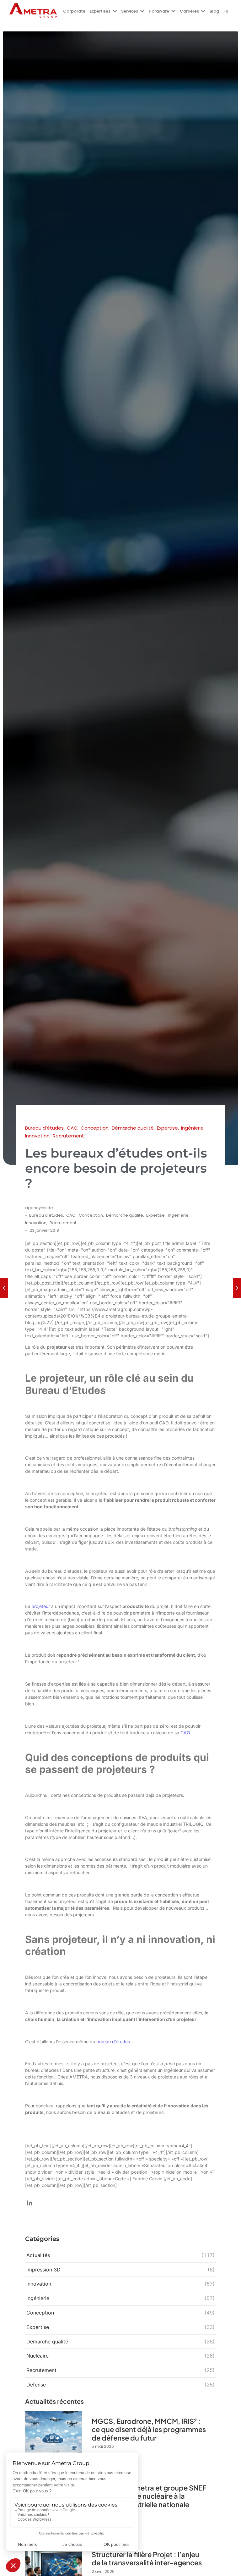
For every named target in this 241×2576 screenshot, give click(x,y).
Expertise (156, 1215)
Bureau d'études (47, 1215)
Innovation (36, 1223)
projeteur (41, 1606)
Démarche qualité (125, 1215)
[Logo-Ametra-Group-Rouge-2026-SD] (33, 10)
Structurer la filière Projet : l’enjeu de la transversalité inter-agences (147, 2559)
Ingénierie (179, 1215)
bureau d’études (113, 2042)
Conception (91, 1215)
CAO (71, 1215)
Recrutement (63, 1223)
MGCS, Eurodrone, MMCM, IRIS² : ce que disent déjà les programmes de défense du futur (149, 2429)
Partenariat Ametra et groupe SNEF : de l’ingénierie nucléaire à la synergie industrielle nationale (149, 2496)
